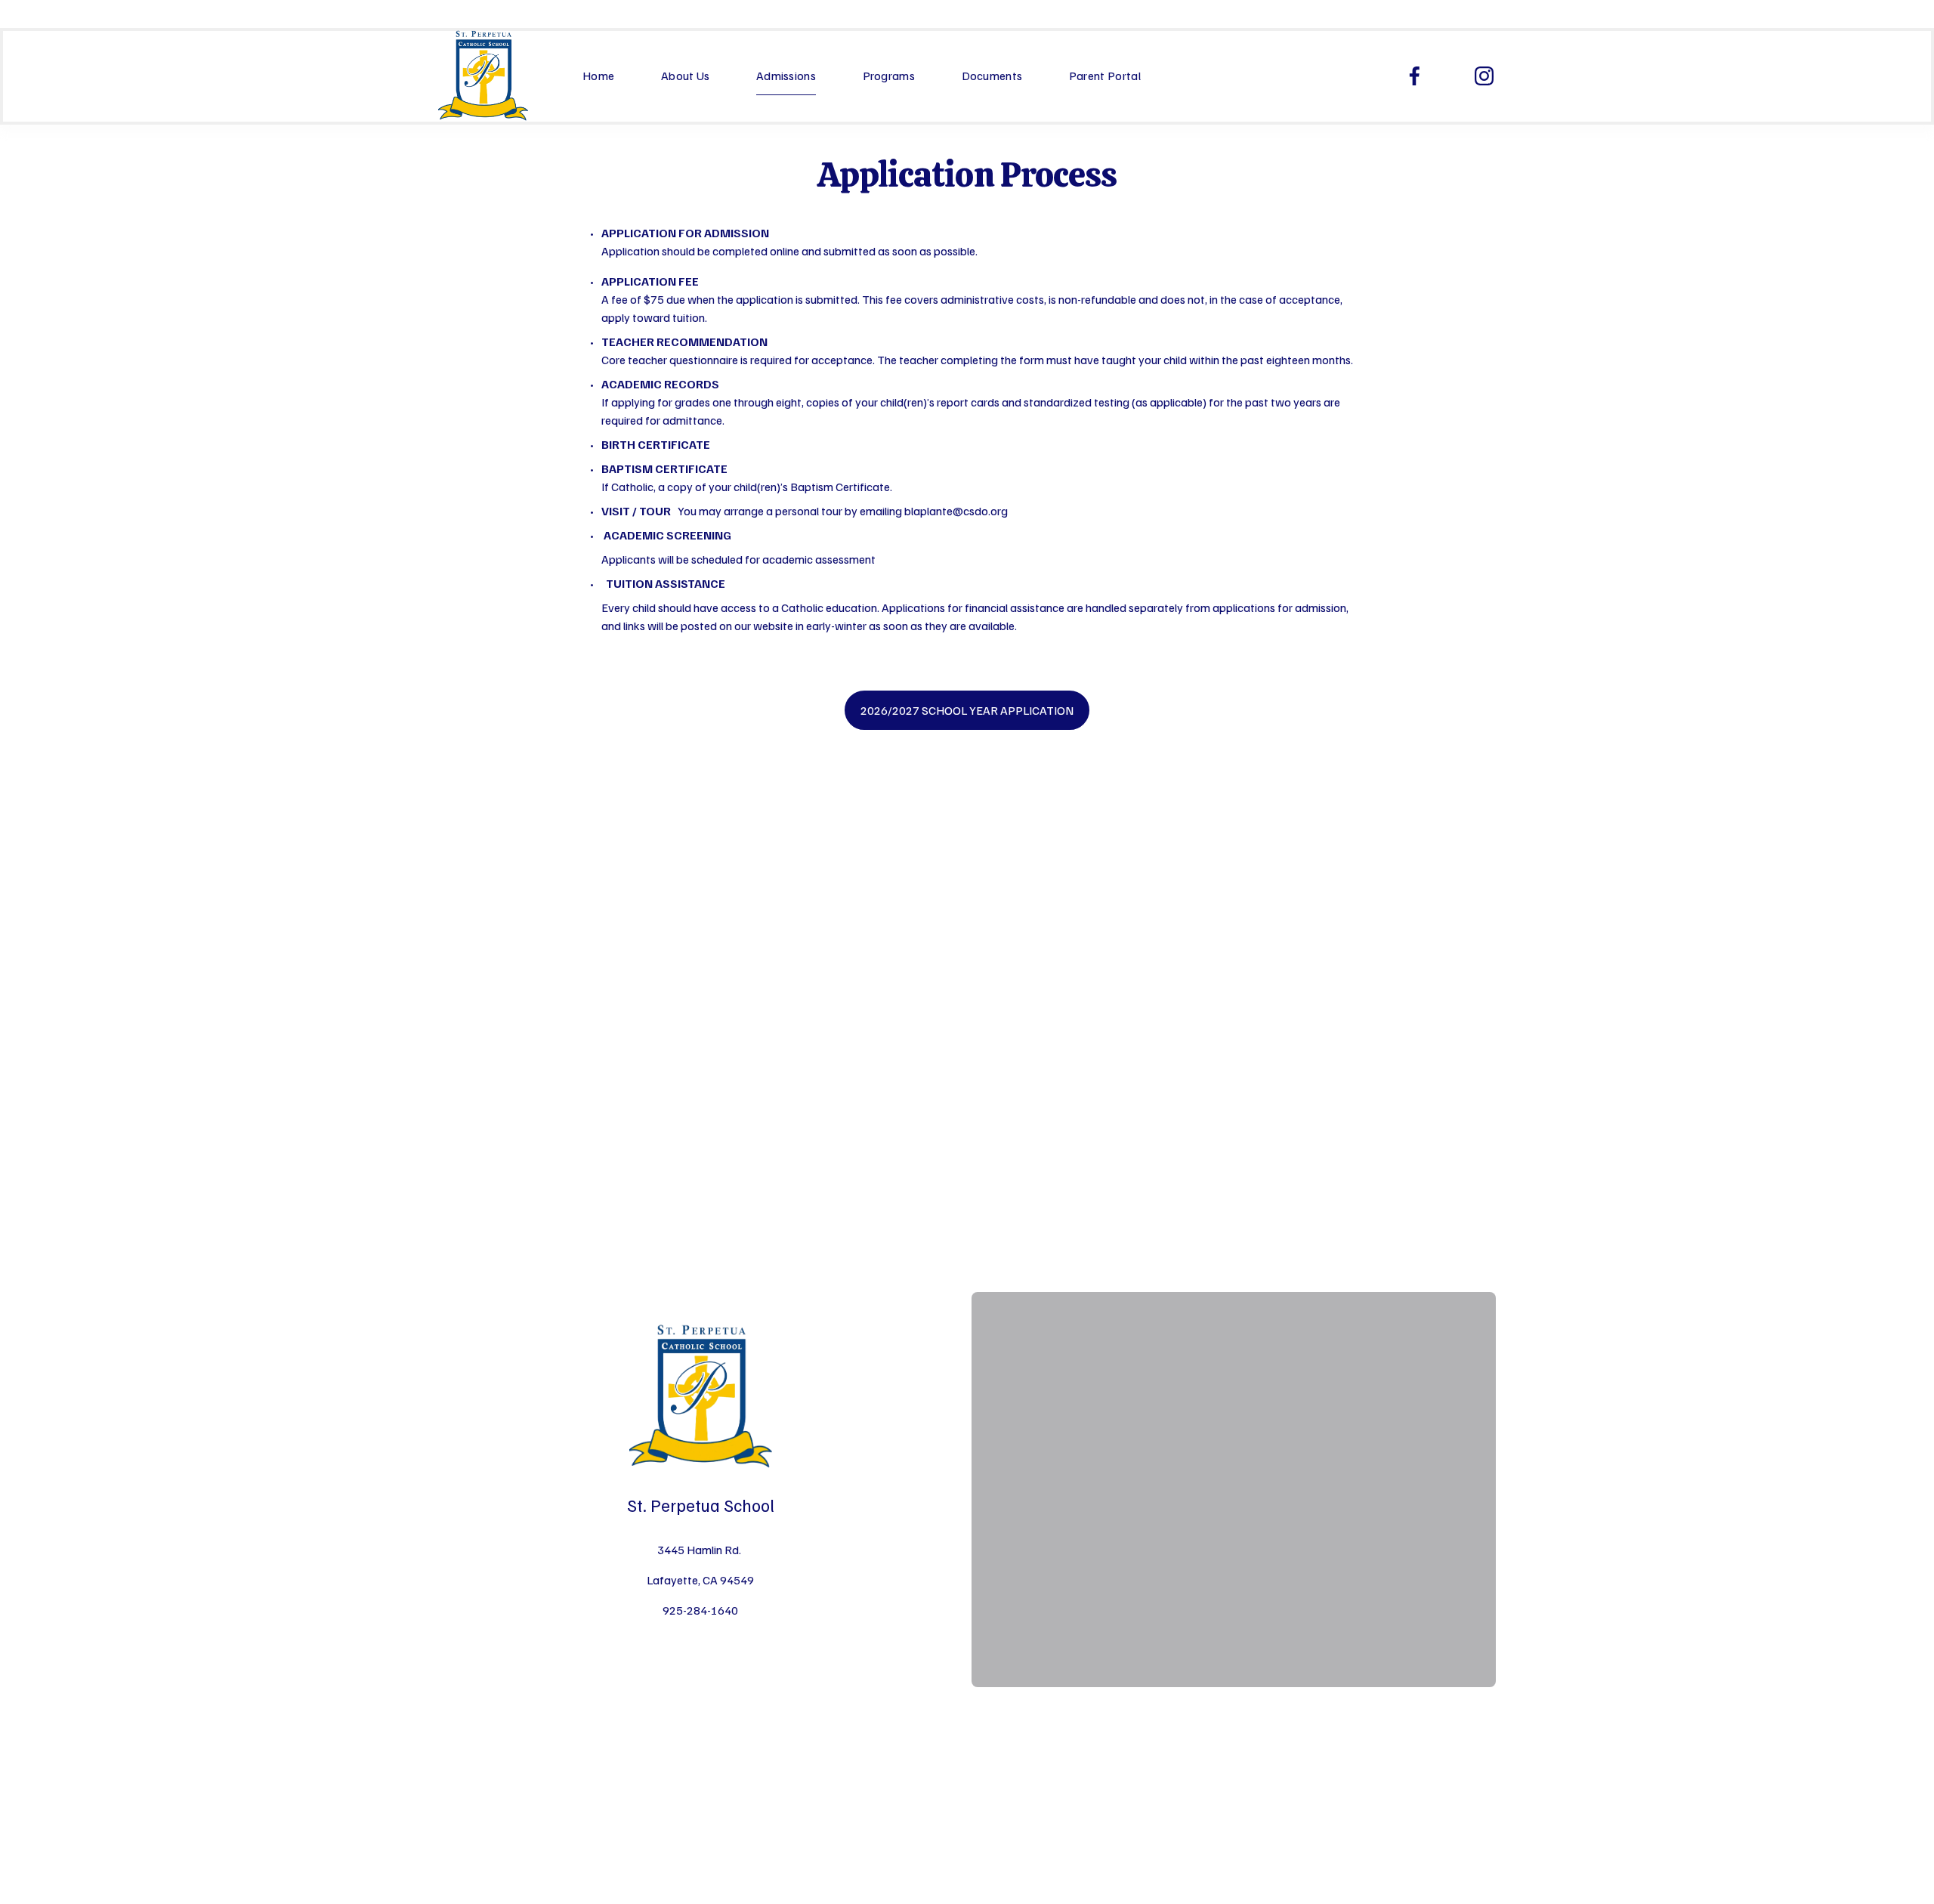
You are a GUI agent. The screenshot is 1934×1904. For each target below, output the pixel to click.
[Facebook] (1415, 76)
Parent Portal (1105, 76)
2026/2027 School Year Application (967, 710)
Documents (992, 76)
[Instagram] (1484, 76)
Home (598, 76)
